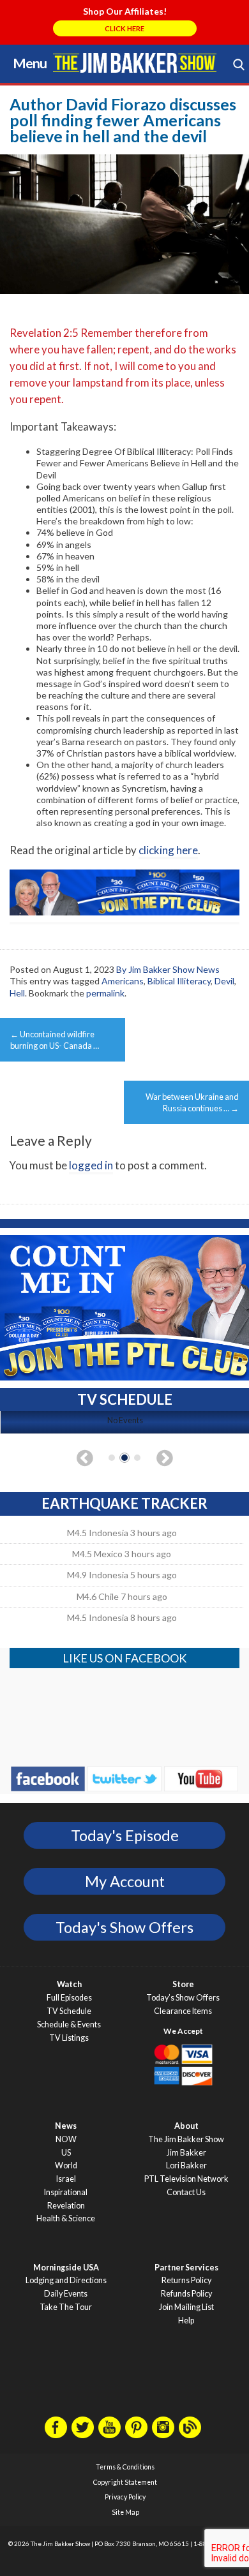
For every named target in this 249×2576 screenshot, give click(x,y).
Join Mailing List (186, 2307)
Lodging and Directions (66, 2280)
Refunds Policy (186, 2294)
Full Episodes (69, 1998)
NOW (66, 2139)
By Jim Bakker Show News (168, 969)
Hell (17, 993)
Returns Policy (186, 2280)
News (66, 2126)
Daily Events (66, 2294)
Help (186, 2321)
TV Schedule (69, 2011)
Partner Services (186, 2268)
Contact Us (186, 2192)
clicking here (168, 850)
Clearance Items (183, 2011)
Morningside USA (66, 2268)
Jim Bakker (135, 63)
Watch (69, 1984)
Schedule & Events (69, 2025)
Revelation (66, 2206)
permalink (105, 993)
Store (183, 1984)
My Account (125, 1881)
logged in (91, 1165)
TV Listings (69, 2038)
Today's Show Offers (124, 1927)
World (66, 2165)
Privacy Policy (125, 2497)
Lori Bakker (186, 2165)
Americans (123, 981)
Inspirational (66, 2192)
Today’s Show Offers (183, 1998)
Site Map (125, 2512)
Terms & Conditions (125, 2467)
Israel (66, 2179)
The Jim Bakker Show (186, 2139)
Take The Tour (66, 2307)
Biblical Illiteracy (179, 981)
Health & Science (66, 2218)
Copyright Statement (125, 2482)
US (66, 2153)
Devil (224, 981)
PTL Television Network (186, 2179)
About (186, 2126)
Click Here (124, 28)
